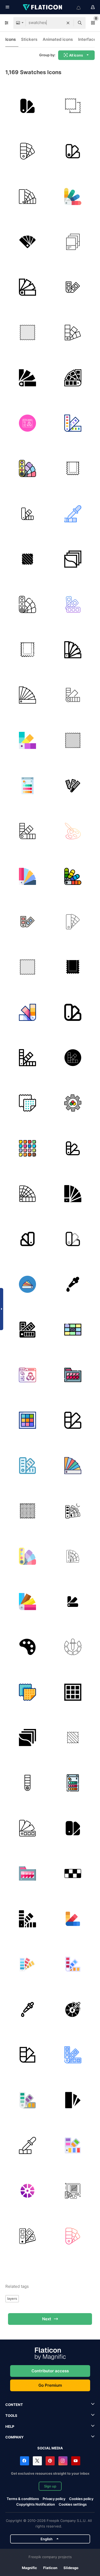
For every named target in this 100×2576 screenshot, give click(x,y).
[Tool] (27, 1465)
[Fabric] (27, 1103)
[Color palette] (27, 151)
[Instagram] (63, 2461)
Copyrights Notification (36, 2504)
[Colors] (73, 695)
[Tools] (73, 1284)
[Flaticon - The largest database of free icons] (43, 7)
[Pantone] (27, 196)
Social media (50, 2448)
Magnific (29, 2568)
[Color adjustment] (27, 423)
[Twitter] (37, 2461)
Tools (11, 2415)
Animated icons (58, 39)
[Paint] (27, 922)
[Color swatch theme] (73, 650)
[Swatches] (73, 196)
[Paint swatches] (27, 831)
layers (12, 2298)
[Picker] (73, 514)
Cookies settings (73, 2504)
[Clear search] (68, 23)
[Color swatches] (27, 1012)
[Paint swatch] (73, 332)
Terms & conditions (23, 2499)
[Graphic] (73, 242)
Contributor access (50, 2371)
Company (14, 2437)
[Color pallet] (73, 831)
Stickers (29, 39)
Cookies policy (81, 2499)
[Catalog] (27, 695)
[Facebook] (25, 2461)
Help (10, 2426)
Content (14, 2405)
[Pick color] (27, 2009)
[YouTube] (76, 2461)
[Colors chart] (27, 1284)
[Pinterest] (50, 2461)
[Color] (73, 287)
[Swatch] (73, 106)
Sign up (50, 2486)
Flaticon (50, 2568)
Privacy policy (54, 2499)
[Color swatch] (27, 106)
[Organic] (27, 559)
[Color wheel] (73, 2009)
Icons (11, 39)
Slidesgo (71, 2568)
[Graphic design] (73, 922)
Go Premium (50, 2385)
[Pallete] (73, 1601)
